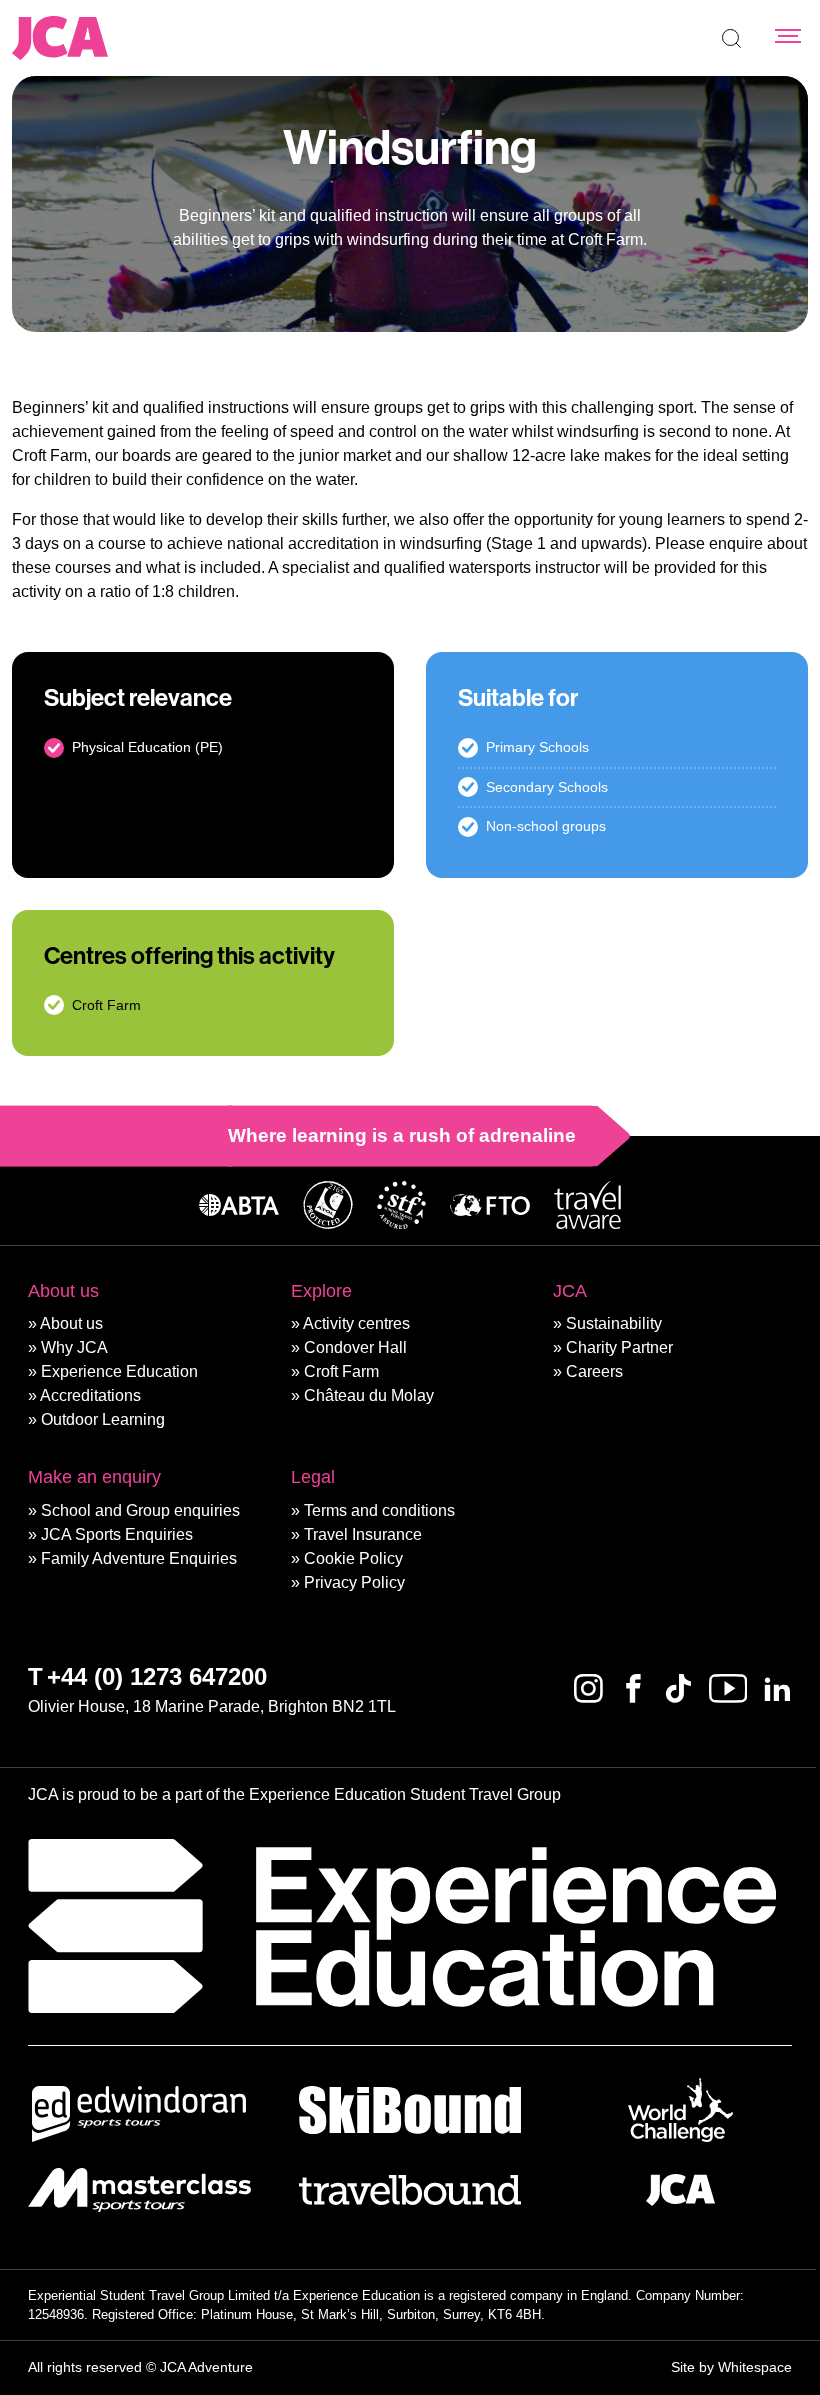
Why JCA (74, 1347)
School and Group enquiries (140, 1510)
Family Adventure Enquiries (139, 1558)
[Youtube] (728, 1688)
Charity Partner (619, 1347)
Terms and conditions (379, 1510)
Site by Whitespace (731, 2367)
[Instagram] (588, 1688)
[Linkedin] (777, 1688)
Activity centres (356, 1323)
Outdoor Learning (103, 1419)
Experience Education (119, 1371)
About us (71, 1323)
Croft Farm (341, 1371)
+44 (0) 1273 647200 (157, 1676)
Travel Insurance (363, 1534)
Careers (594, 1371)
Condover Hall (355, 1347)
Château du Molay (369, 1395)
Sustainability (614, 1323)
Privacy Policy (354, 1582)
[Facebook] (633, 1688)
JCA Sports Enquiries (117, 1534)
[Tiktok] (678, 1688)
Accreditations (90, 1395)
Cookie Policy (353, 1558)
